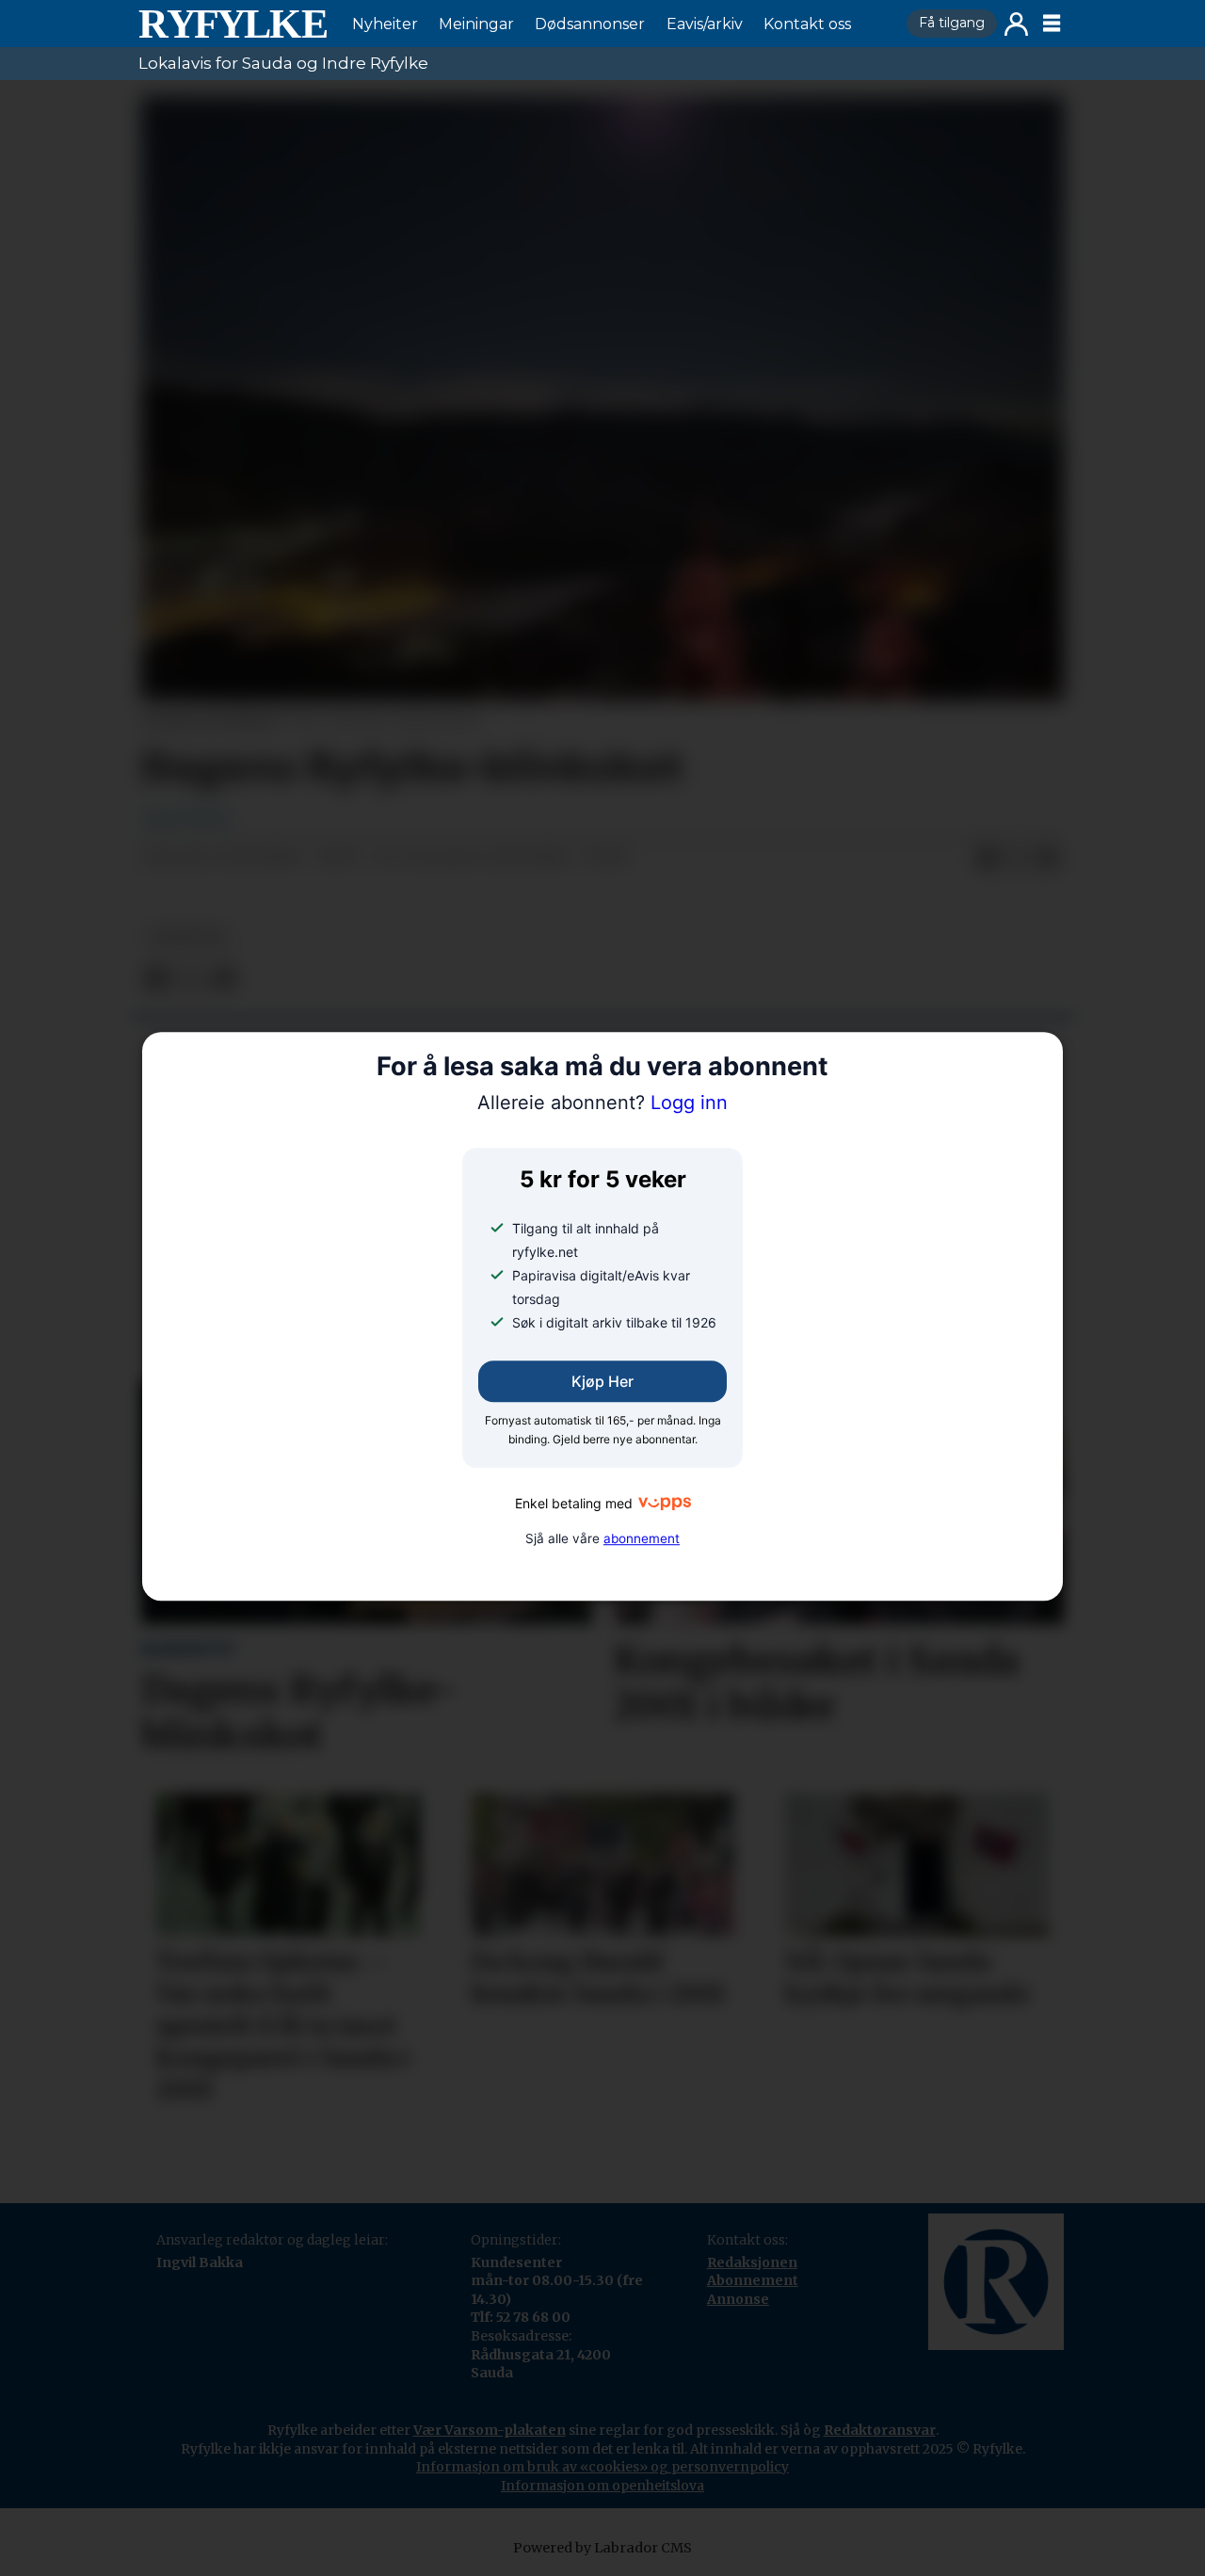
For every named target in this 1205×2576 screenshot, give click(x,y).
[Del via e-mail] (1048, 859)
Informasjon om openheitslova (602, 2486)
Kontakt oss (807, 24)
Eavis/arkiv (705, 24)
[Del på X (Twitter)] (1018, 859)
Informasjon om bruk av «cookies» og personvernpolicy (602, 2467)
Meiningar (476, 24)
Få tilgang (952, 23)
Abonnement (753, 2280)
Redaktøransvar (880, 2430)
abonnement (642, 1538)
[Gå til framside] (233, 24)
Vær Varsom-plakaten (490, 2430)
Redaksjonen (752, 2262)
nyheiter (187, 937)
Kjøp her (602, 1382)
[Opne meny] (1052, 24)
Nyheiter (385, 24)
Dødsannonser (590, 24)
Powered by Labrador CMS (602, 2548)
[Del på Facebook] (988, 859)
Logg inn (1016, 24)
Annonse (738, 2299)
